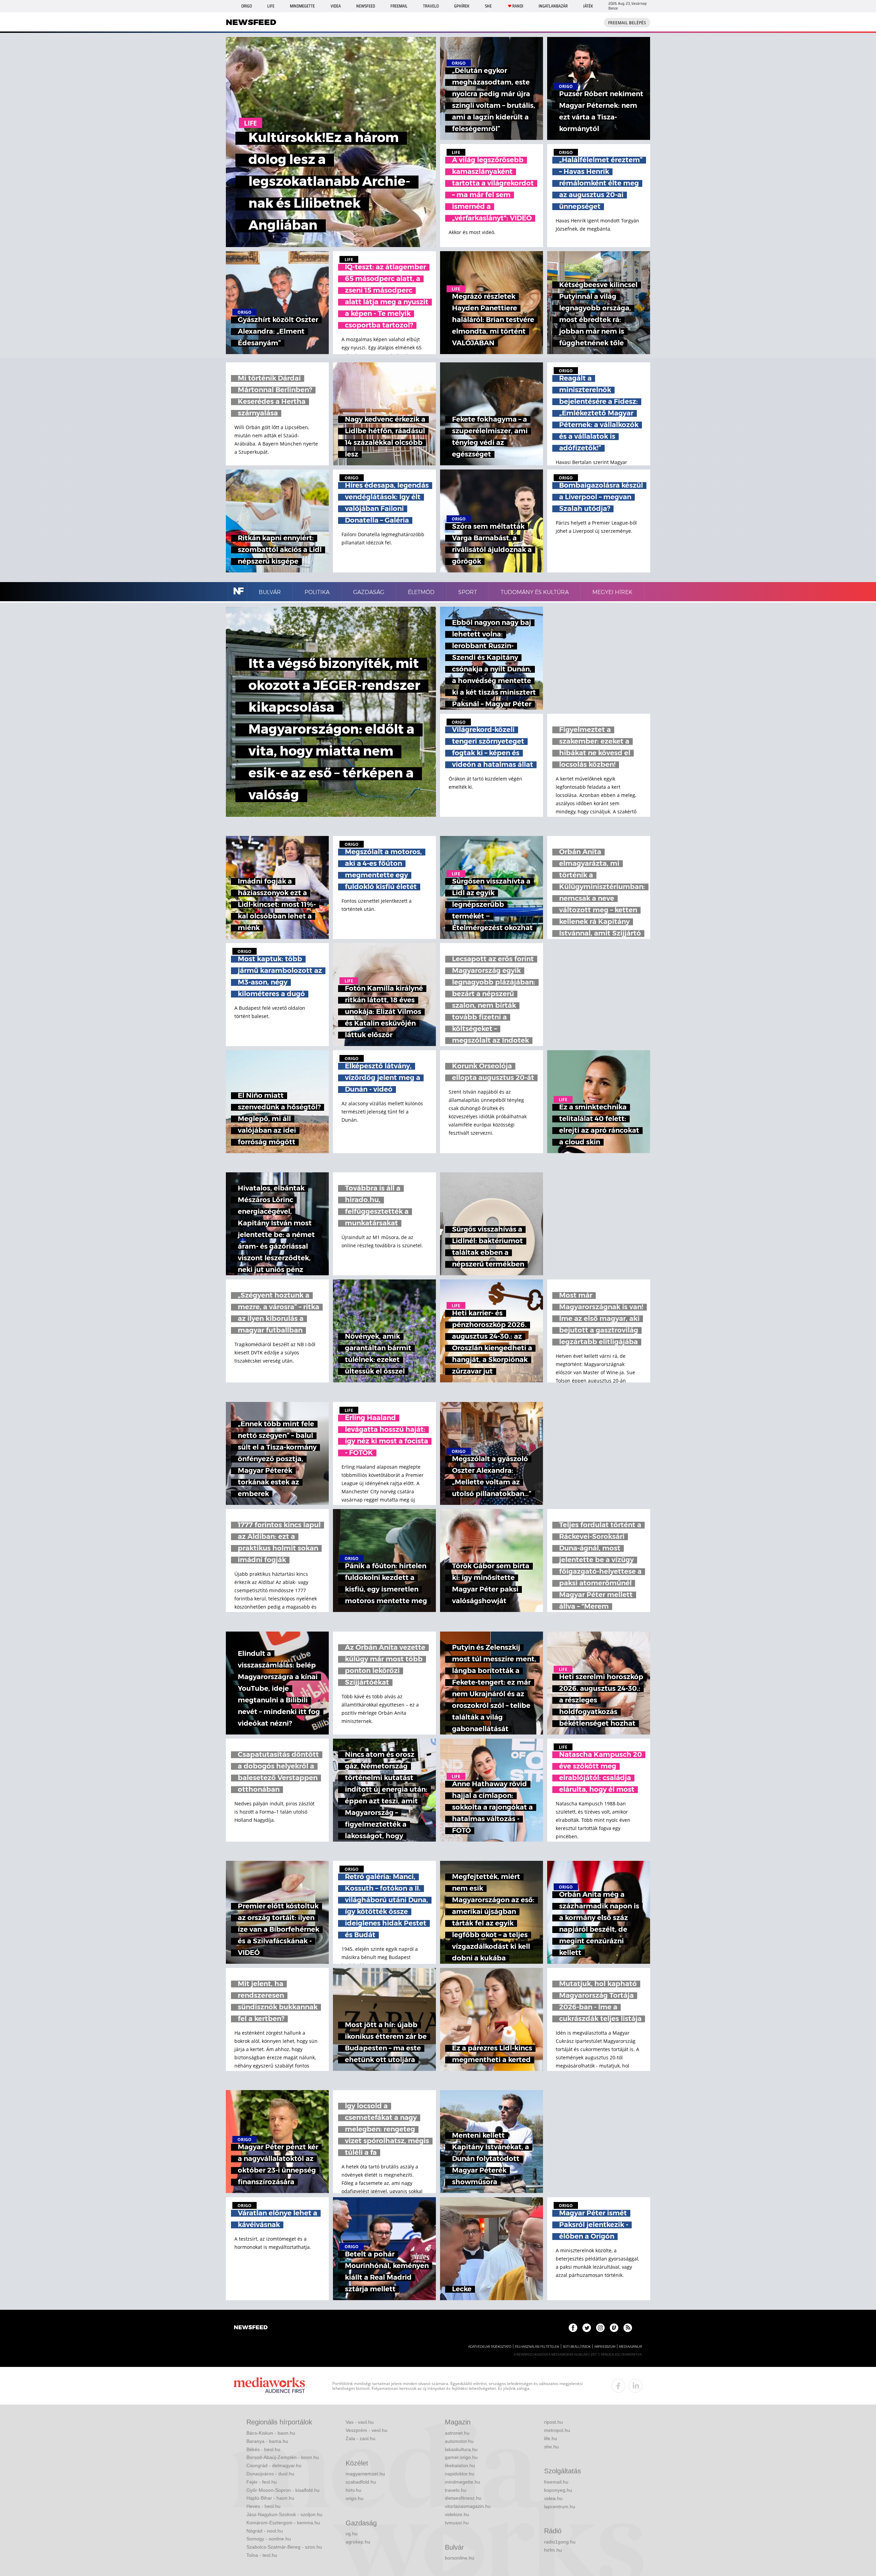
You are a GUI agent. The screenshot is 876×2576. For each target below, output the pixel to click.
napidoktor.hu (460, 2474)
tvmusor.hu (457, 2523)
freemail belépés (627, 23)
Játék (588, 6)
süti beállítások (577, 2347)
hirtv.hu (353, 2490)
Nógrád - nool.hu (265, 2531)
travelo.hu (456, 2490)
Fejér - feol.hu (262, 2482)
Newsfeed (366, 6)
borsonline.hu (460, 2558)
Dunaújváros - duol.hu (270, 2474)
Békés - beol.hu (263, 2449)
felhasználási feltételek (537, 2347)
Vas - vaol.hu (360, 2422)
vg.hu (352, 2534)
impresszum (605, 2347)
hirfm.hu (553, 2550)
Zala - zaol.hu (360, 2438)
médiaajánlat (631, 2347)
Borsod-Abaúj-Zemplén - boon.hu (283, 2457)
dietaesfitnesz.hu (463, 2498)
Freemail (399, 6)
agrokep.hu (358, 2542)
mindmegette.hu (462, 2482)
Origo (247, 6)
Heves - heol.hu (263, 2506)
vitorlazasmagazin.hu (468, 2506)
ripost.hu (553, 2422)
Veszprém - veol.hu (366, 2430)
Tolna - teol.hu (262, 2555)
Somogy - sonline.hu (269, 2539)
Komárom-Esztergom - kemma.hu (283, 2523)
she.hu (551, 2447)
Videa (336, 6)
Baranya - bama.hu (267, 2441)
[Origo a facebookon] (573, 2328)
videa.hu (553, 2498)
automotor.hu (459, 2441)
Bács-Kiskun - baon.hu (271, 2433)
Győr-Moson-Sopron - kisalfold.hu (283, 2490)
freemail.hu (556, 2482)
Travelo (431, 6)
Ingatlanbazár (553, 6)
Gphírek (462, 6)
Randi (518, 6)
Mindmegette (302, 6)
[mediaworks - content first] (269, 2386)
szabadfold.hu (361, 2482)
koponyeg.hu (558, 2490)
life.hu (551, 2438)
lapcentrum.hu (560, 2507)
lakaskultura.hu (461, 2449)
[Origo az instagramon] (600, 2328)
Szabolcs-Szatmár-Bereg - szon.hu (284, 2547)
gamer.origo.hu (461, 2457)
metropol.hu (557, 2430)
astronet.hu (457, 2433)
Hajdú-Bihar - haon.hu (270, 2498)
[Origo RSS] (628, 2328)
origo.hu (355, 2498)
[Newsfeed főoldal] (251, 2328)
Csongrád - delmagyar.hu (274, 2465)
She (488, 6)
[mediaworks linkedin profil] (635, 2386)
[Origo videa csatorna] (614, 2328)
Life (271, 6)
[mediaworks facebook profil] (618, 2386)
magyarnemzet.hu (365, 2474)
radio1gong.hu (560, 2542)
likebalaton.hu (460, 2465)
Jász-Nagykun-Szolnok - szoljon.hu (284, 2514)
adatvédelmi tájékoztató (490, 2347)
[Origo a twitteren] (587, 2328)
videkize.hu (457, 2514)
